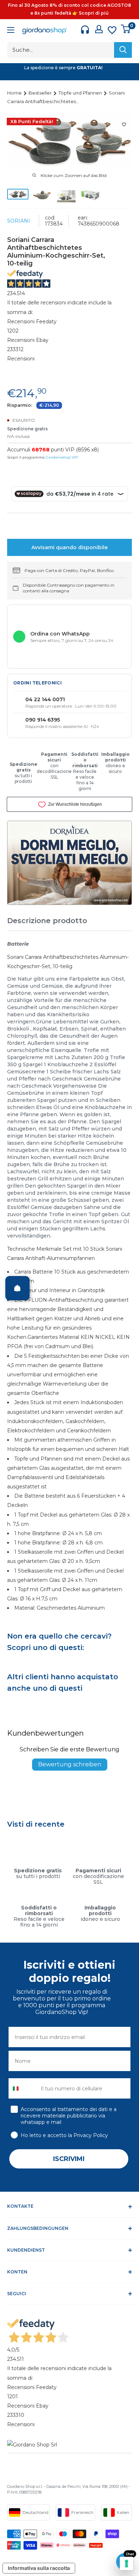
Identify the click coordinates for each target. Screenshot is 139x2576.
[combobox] (23, 2088)
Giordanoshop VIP (62, 457)
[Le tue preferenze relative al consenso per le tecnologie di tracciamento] (127, 2564)
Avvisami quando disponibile (69, 547)
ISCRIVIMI (69, 2159)
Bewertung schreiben (70, 1764)
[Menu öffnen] (11, 31)
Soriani (19, 221)
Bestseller (41, 93)
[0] (126, 29)
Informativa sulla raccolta (39, 2568)
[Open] (17, 1288)
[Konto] (99, 29)
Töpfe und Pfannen (81, 93)
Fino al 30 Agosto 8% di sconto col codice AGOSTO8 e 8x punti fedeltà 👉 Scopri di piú (69, 9)
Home (15, 93)
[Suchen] (123, 50)
